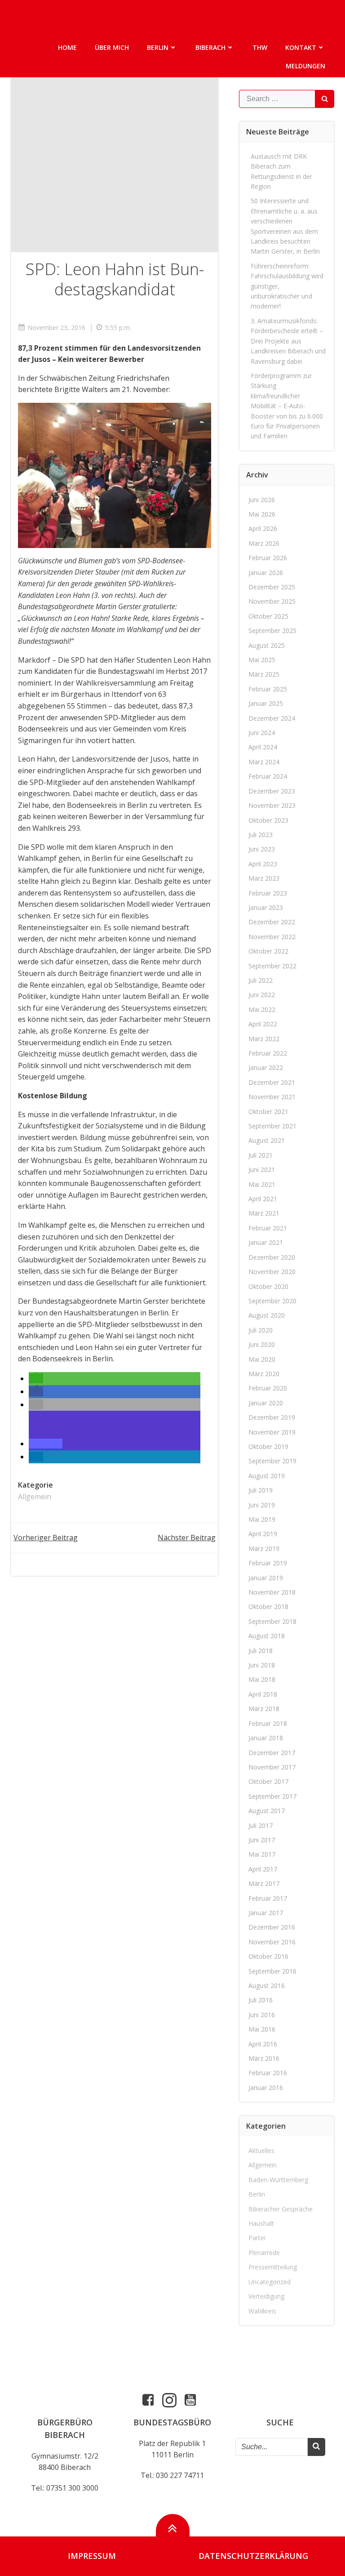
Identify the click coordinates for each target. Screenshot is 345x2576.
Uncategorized (270, 2282)
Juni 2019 (262, 1505)
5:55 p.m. (118, 328)
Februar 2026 (268, 558)
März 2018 (264, 1709)
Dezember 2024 (272, 718)
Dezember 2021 (272, 1082)
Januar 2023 (266, 907)
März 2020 (264, 1374)
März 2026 (264, 543)
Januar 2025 (266, 703)
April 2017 (263, 1869)
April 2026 (263, 528)
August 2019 (267, 1476)
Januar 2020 (266, 1403)
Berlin (158, 47)
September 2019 (272, 1461)
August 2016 (267, 1985)
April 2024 (263, 747)
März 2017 (264, 1883)
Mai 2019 (262, 1519)
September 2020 (272, 1301)
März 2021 (264, 1213)
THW (260, 47)
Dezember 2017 (272, 1753)
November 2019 (272, 1432)
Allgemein (35, 1497)
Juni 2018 (262, 1665)
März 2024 (264, 762)
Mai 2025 (262, 660)
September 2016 (272, 1971)
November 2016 (272, 1942)
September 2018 (272, 1621)
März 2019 (264, 1549)
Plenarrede (264, 2253)
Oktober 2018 (268, 1607)
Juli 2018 (261, 1651)
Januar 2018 (266, 1738)
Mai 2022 (262, 1009)
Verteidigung (266, 2296)
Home (67, 47)
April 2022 (263, 1024)
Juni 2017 (262, 1840)
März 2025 (264, 674)
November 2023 (272, 805)
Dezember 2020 (272, 1257)
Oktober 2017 (268, 1781)
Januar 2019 (266, 1578)
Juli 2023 (261, 835)
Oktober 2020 (268, 1286)
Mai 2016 (262, 2029)
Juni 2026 (262, 500)
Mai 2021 (262, 1184)
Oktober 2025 (268, 616)
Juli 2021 (261, 1155)
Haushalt (261, 2223)
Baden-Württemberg (278, 2180)
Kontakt (301, 47)
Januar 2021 (266, 1242)
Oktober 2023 (268, 820)
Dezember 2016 (272, 1927)
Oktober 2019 (268, 1446)
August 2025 (267, 645)
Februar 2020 (268, 1388)
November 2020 (272, 1272)
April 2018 (263, 1694)
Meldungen (305, 66)
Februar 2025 (268, 689)
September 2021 (272, 1126)
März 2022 (264, 1039)
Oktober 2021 (268, 1112)
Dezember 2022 (272, 922)
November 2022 (272, 937)
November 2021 (272, 1097)
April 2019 (263, 1534)
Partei (257, 2238)
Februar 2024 (268, 776)
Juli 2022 (261, 980)
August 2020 (267, 1315)
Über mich (112, 47)
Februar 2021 (268, 1228)
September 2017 (272, 1796)
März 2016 (264, 2058)
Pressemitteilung (273, 2267)
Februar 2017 (268, 1898)
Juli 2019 (261, 1490)
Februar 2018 (268, 1723)
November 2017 (272, 1767)
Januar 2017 (266, 1913)
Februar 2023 (268, 893)
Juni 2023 (262, 849)
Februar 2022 (268, 1053)
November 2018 (272, 1592)
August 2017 (267, 1811)
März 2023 (264, 878)
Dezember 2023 (272, 791)
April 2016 (263, 2044)
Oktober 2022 (268, 951)
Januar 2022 (266, 1067)
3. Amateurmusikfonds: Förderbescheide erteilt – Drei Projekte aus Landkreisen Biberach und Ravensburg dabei (288, 341)
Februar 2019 (268, 1563)
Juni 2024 (262, 733)
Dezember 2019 (272, 1417)
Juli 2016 (261, 2000)
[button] (36, 1378)
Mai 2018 (262, 1679)
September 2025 (272, 631)
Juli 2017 (261, 1825)
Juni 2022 (262, 995)
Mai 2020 (262, 1359)
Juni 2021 (262, 1170)
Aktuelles (261, 2150)
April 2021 (263, 1199)
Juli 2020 (261, 1330)
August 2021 (267, 1140)
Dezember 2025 (272, 587)
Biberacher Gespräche (281, 2209)
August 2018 (267, 1636)
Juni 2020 (262, 1344)
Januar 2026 (266, 573)
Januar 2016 (266, 2088)
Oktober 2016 (268, 1956)
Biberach (210, 47)
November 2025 (272, 601)
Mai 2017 (262, 1854)
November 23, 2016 (56, 328)
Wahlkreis (262, 2311)
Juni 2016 (262, 2015)
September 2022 (272, 966)
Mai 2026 (262, 514)
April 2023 (263, 864)
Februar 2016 (268, 2073)
